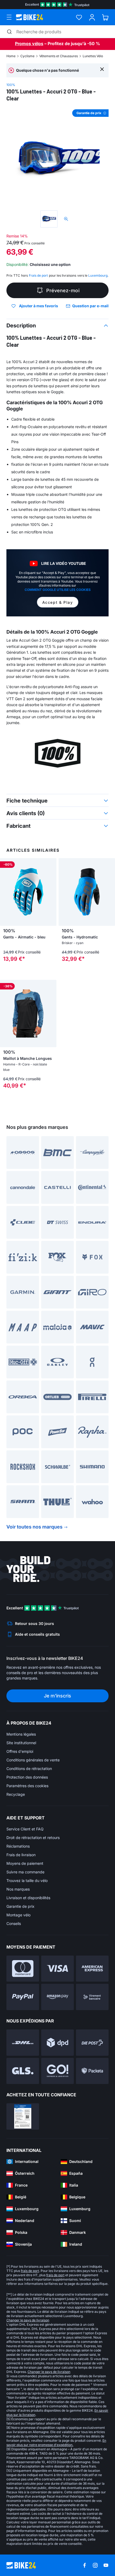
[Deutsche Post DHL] (23, 2043)
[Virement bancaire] (92, 1997)
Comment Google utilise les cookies (58, 590)
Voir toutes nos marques (34, 1527)
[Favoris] (79, 17)
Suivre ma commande (25, 1872)
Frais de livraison (21, 1855)
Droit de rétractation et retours (33, 1838)
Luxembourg (98, 275)
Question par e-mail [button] (90, 306)
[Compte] (92, 17)
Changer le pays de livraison (28, 2320)
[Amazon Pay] (57, 1997)
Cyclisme (27, 56)
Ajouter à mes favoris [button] (39, 306)
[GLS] (23, 2071)
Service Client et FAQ (25, 1829)
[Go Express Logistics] (57, 2071)
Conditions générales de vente (33, 1760)
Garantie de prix (20, 1906)
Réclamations (18, 1846)
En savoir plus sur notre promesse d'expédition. (56, 2443)
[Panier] (105, 17)
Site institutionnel (21, 1743)
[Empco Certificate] (23, 2116)
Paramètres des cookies (27, 1786)
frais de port (30, 2271)
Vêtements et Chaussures (59, 56)
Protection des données (27, 1777)
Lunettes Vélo (93, 56)
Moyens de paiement (25, 1863)
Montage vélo (18, 1915)
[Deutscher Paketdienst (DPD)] (57, 2043)
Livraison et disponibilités (28, 1898)
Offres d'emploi (20, 1751)
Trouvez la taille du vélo (27, 1880)
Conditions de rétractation (29, 1768)
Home (11, 56)
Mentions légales (21, 1734)
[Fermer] (102, 69)
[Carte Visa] (57, 1969)
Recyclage (16, 1794)
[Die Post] (92, 2043)
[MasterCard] (23, 1969)
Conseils (14, 1923)
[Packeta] (92, 2071)
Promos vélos (29, 44)
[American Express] (92, 1969)
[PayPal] (23, 1997)
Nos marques (18, 1889)
